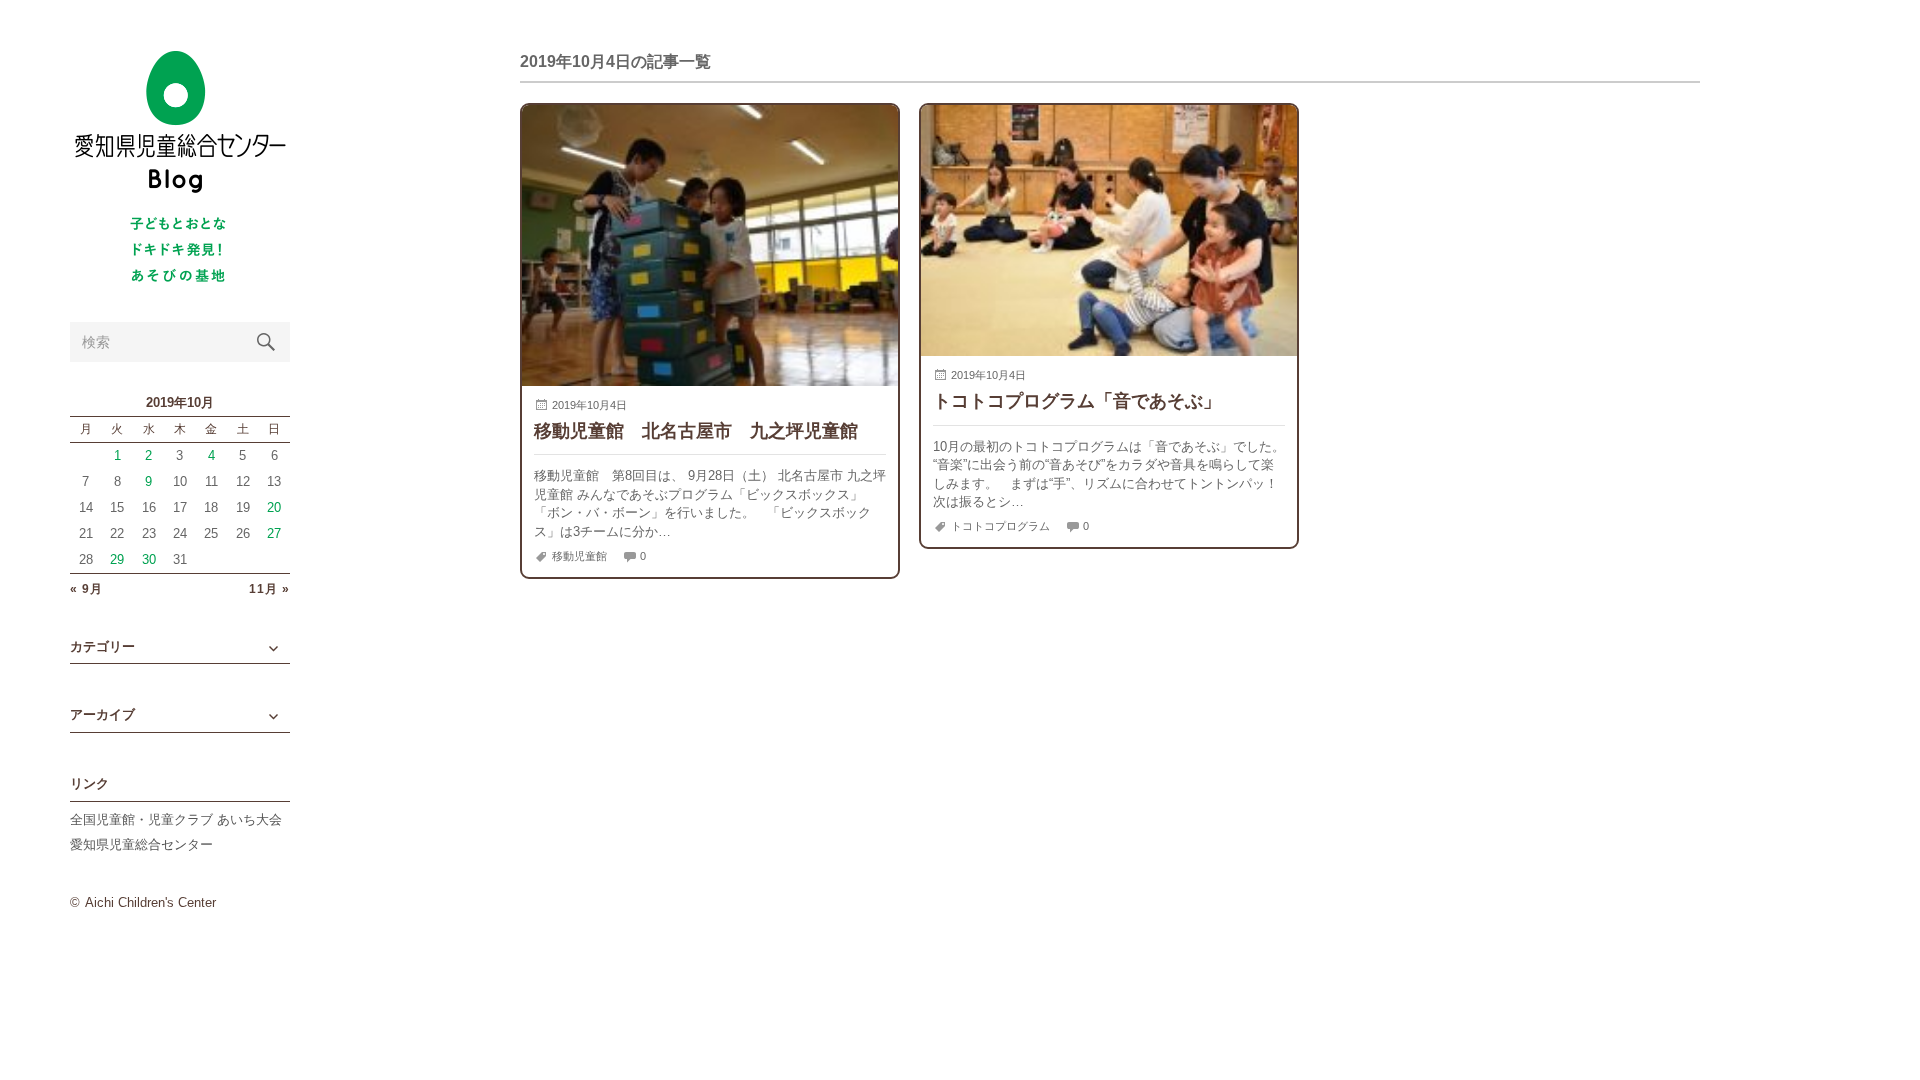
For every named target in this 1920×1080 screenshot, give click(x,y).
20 (274, 507)
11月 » (269, 589)
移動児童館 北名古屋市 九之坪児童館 (696, 430)
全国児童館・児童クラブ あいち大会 (176, 819)
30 (149, 559)
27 (274, 533)
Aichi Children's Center (150, 902)
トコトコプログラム (1000, 526)
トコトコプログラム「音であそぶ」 (1077, 400)
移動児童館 (579, 556)
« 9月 (86, 589)
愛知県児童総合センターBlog (180, 122)
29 (117, 559)
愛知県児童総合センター (141, 844)
